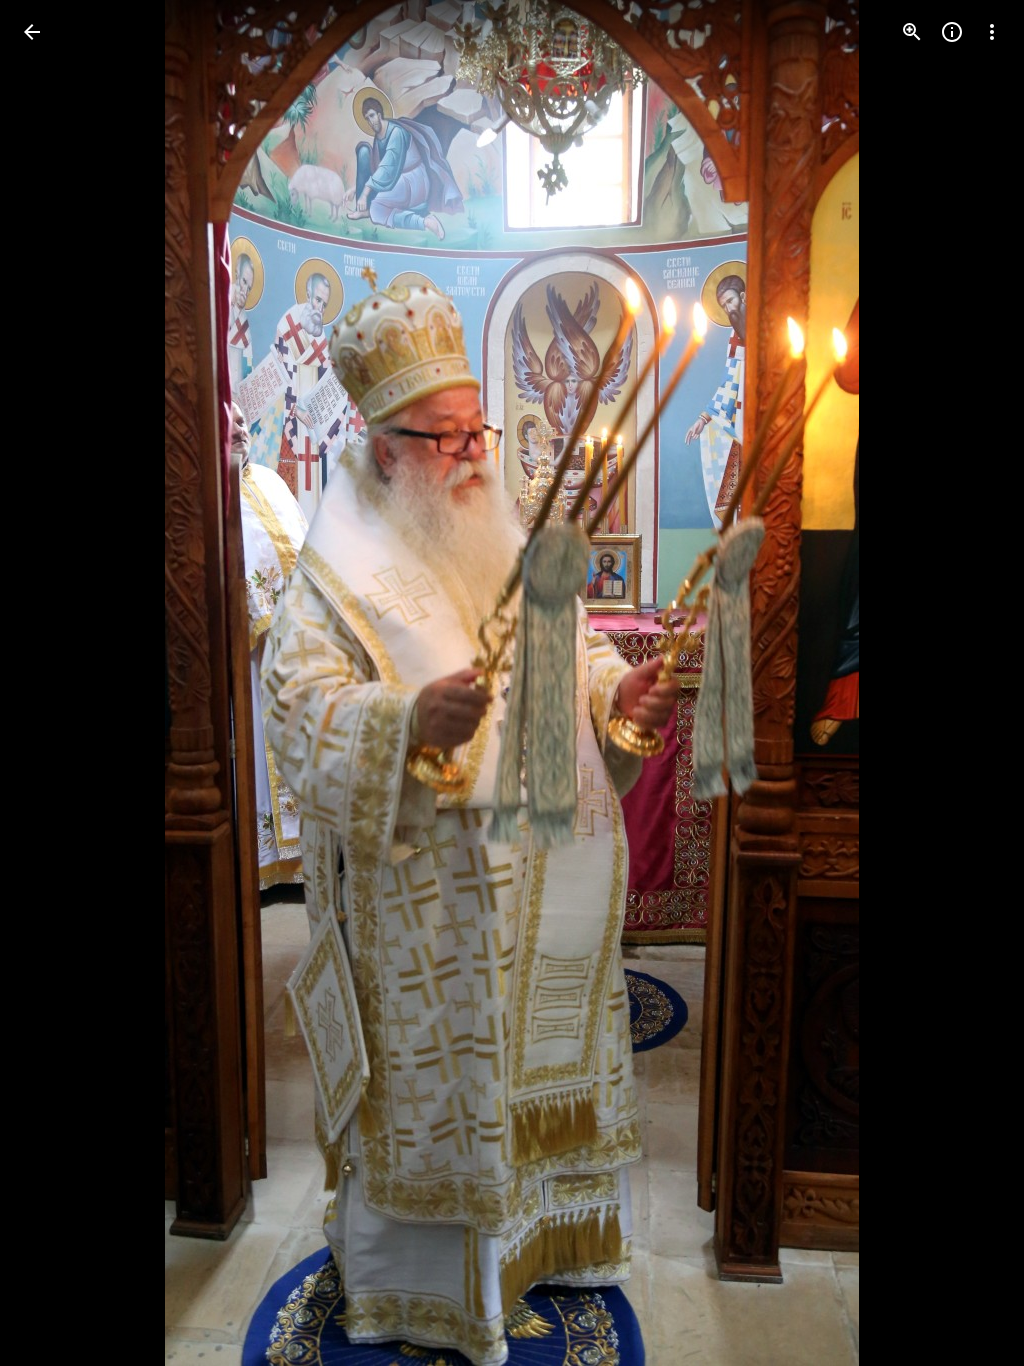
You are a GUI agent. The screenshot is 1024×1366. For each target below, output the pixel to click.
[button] (56, 683)
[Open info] (952, 32)
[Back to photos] (32, 32)
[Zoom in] (912, 32)
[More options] (992, 32)
